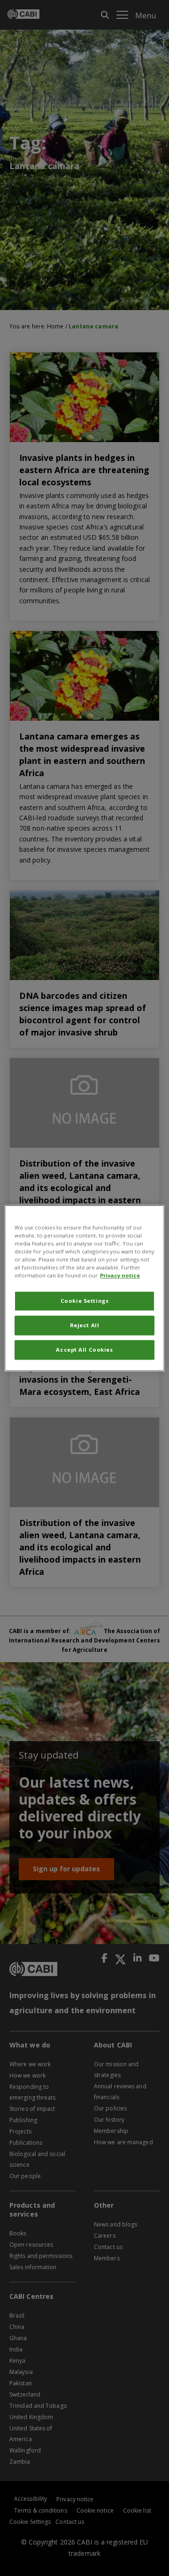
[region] (84, 1288)
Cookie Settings (85, 1301)
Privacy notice (120, 1275)
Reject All (85, 1325)
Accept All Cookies (84, 1350)
